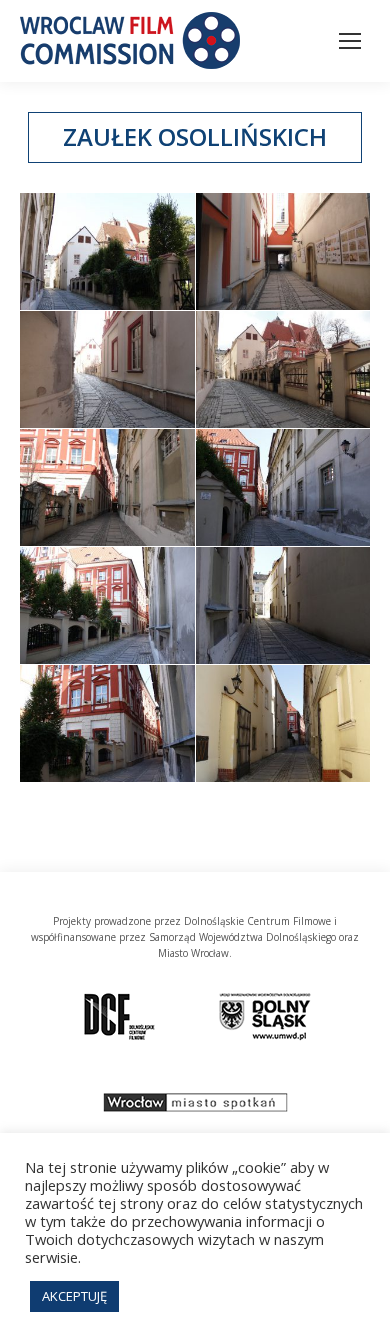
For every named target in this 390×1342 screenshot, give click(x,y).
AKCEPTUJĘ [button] (74, 1296)
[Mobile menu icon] (350, 41)
